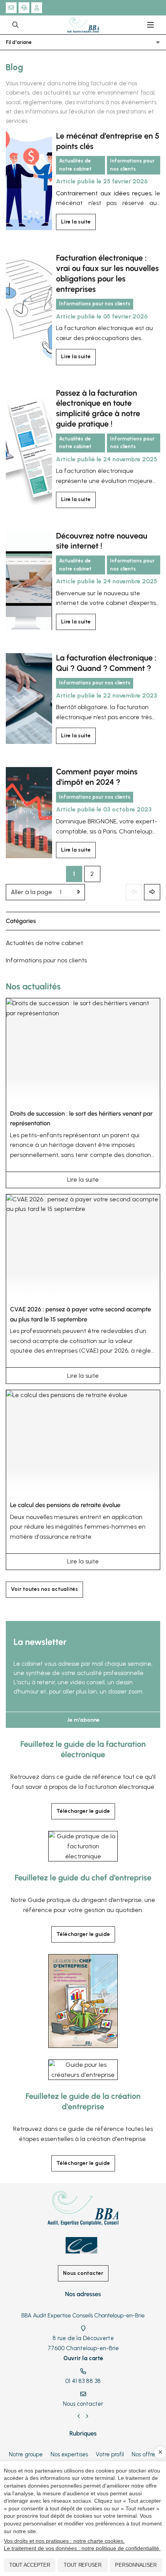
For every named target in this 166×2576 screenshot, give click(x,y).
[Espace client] (37, 8)
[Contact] (11, 8)
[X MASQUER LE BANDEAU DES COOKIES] (160, 2452)
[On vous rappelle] (24, 8)
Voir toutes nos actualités (44, 1589)
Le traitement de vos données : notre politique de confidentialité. (82, 2548)
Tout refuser (83, 2565)
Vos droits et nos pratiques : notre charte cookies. (64, 2541)
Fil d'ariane (19, 42)
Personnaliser (136, 2565)
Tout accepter (30, 2565)
